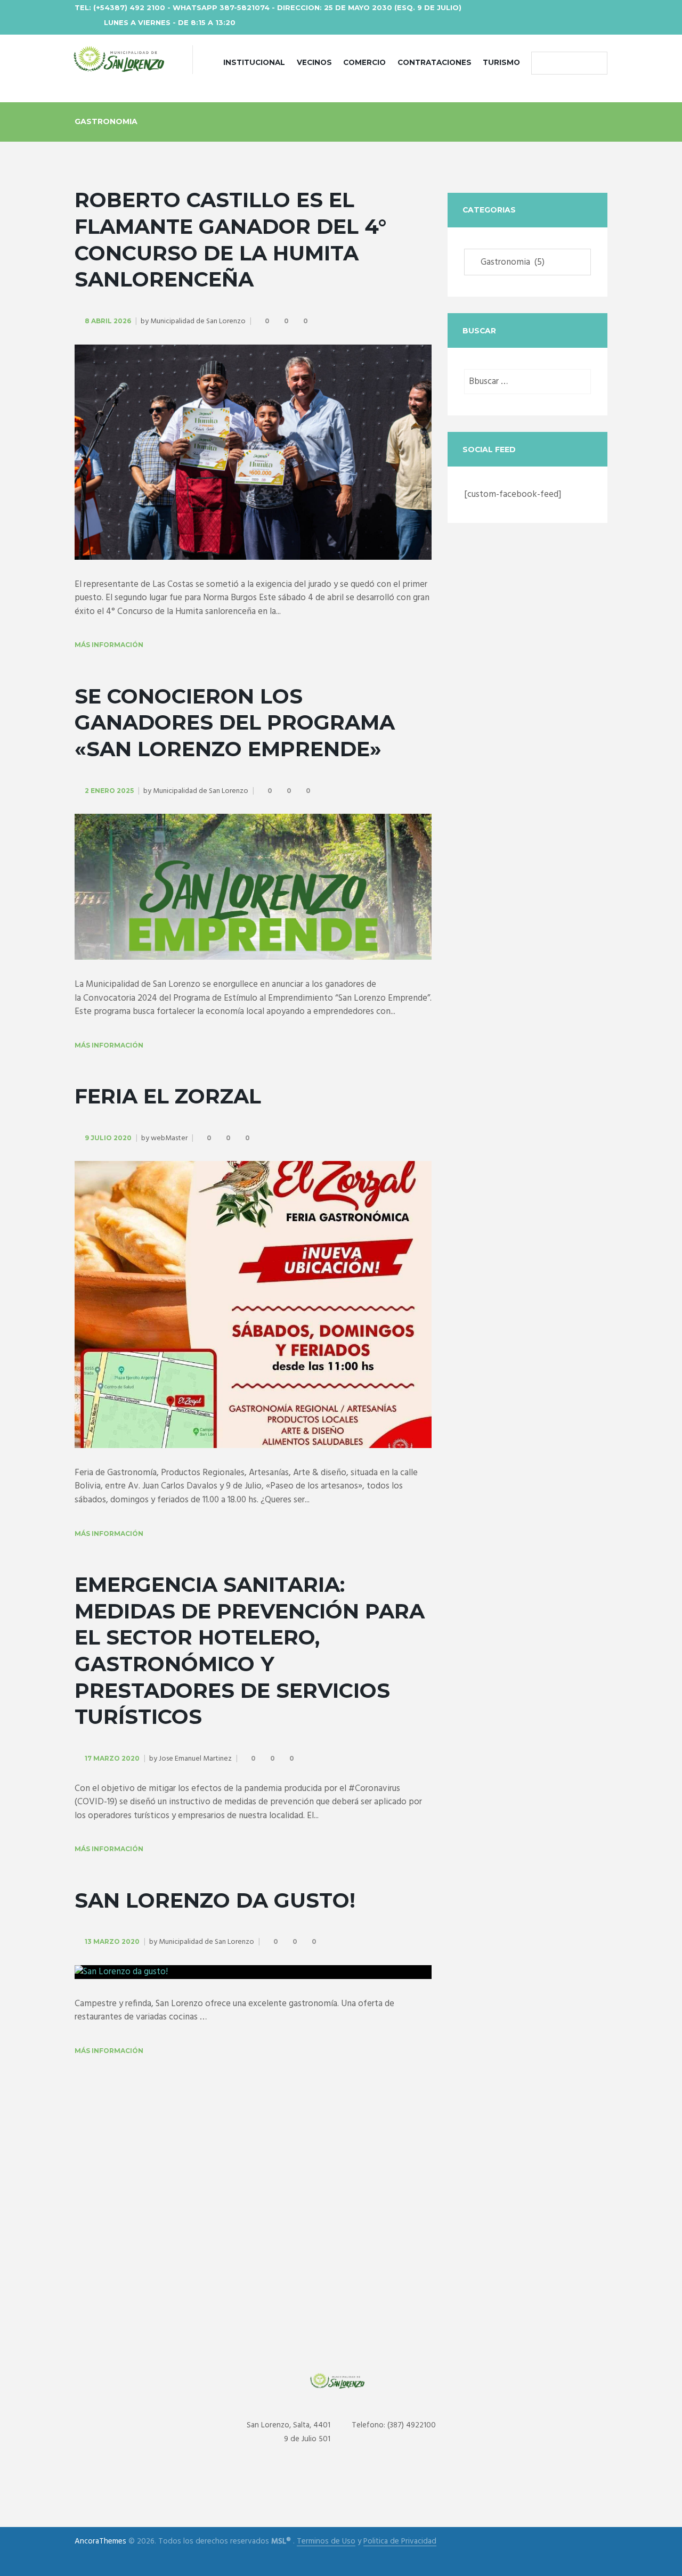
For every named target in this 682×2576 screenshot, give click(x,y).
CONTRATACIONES (435, 62)
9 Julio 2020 (108, 1138)
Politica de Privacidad (400, 2542)
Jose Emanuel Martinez (195, 1759)
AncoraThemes (100, 2541)
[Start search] (542, 63)
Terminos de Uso (326, 2542)
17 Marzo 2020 (112, 1758)
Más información (109, 645)
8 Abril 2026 (108, 321)
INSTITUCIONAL (254, 62)
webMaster (169, 1138)
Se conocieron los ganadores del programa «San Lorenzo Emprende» (235, 723)
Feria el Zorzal (168, 1096)
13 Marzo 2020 (112, 1941)
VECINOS (314, 62)
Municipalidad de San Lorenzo (198, 321)
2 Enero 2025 (109, 791)
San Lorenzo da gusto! (215, 1900)
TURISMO (501, 62)
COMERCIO (364, 62)
